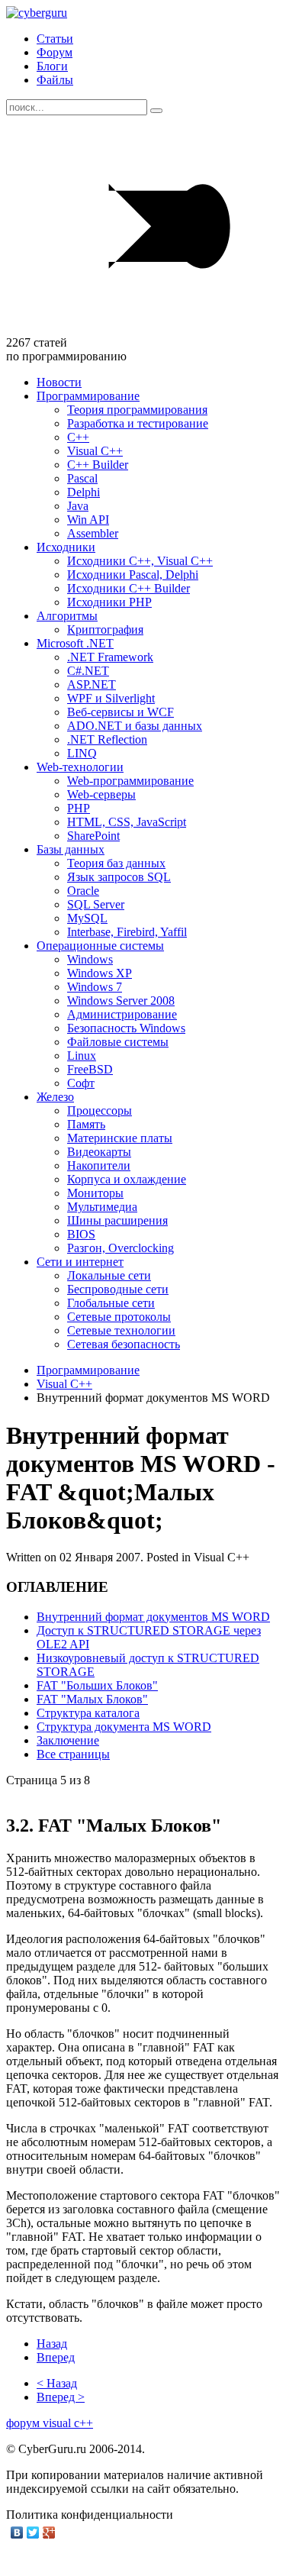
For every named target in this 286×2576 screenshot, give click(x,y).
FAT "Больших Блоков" (97, 1685)
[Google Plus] (49, 2532)
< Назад (57, 2383)
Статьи (55, 39)
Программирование (88, 1370)
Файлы (55, 80)
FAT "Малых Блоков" (92, 1699)
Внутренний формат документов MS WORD (153, 1617)
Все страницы (73, 1754)
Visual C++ (64, 1384)
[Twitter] (33, 2532)
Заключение (68, 1740)
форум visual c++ (50, 2423)
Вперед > (61, 2397)
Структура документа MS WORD (124, 1727)
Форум (55, 52)
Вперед (56, 2357)
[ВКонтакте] (17, 2532)
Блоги (52, 66)
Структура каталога (88, 1713)
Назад (52, 2344)
